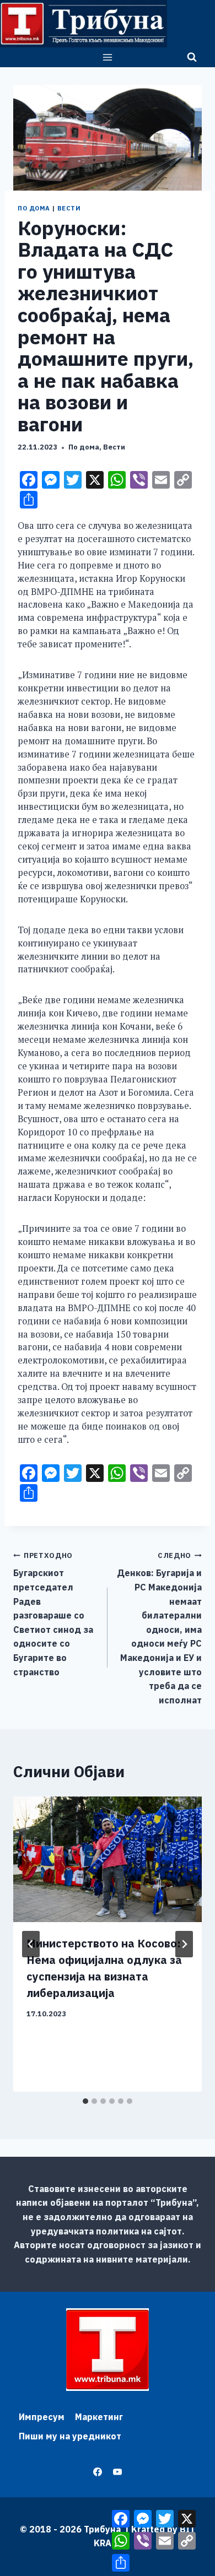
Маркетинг (99, 2417)
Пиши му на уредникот (70, 2436)
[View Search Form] (192, 57)
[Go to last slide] (31, 1944)
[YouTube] (117, 2472)
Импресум (42, 2417)
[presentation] (108, 1859)
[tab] (85, 2101)
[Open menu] (108, 57)
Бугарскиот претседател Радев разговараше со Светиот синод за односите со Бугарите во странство (53, 1614)
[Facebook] (98, 2472)
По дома (34, 208)
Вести (69, 208)
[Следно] (184, 1944)
